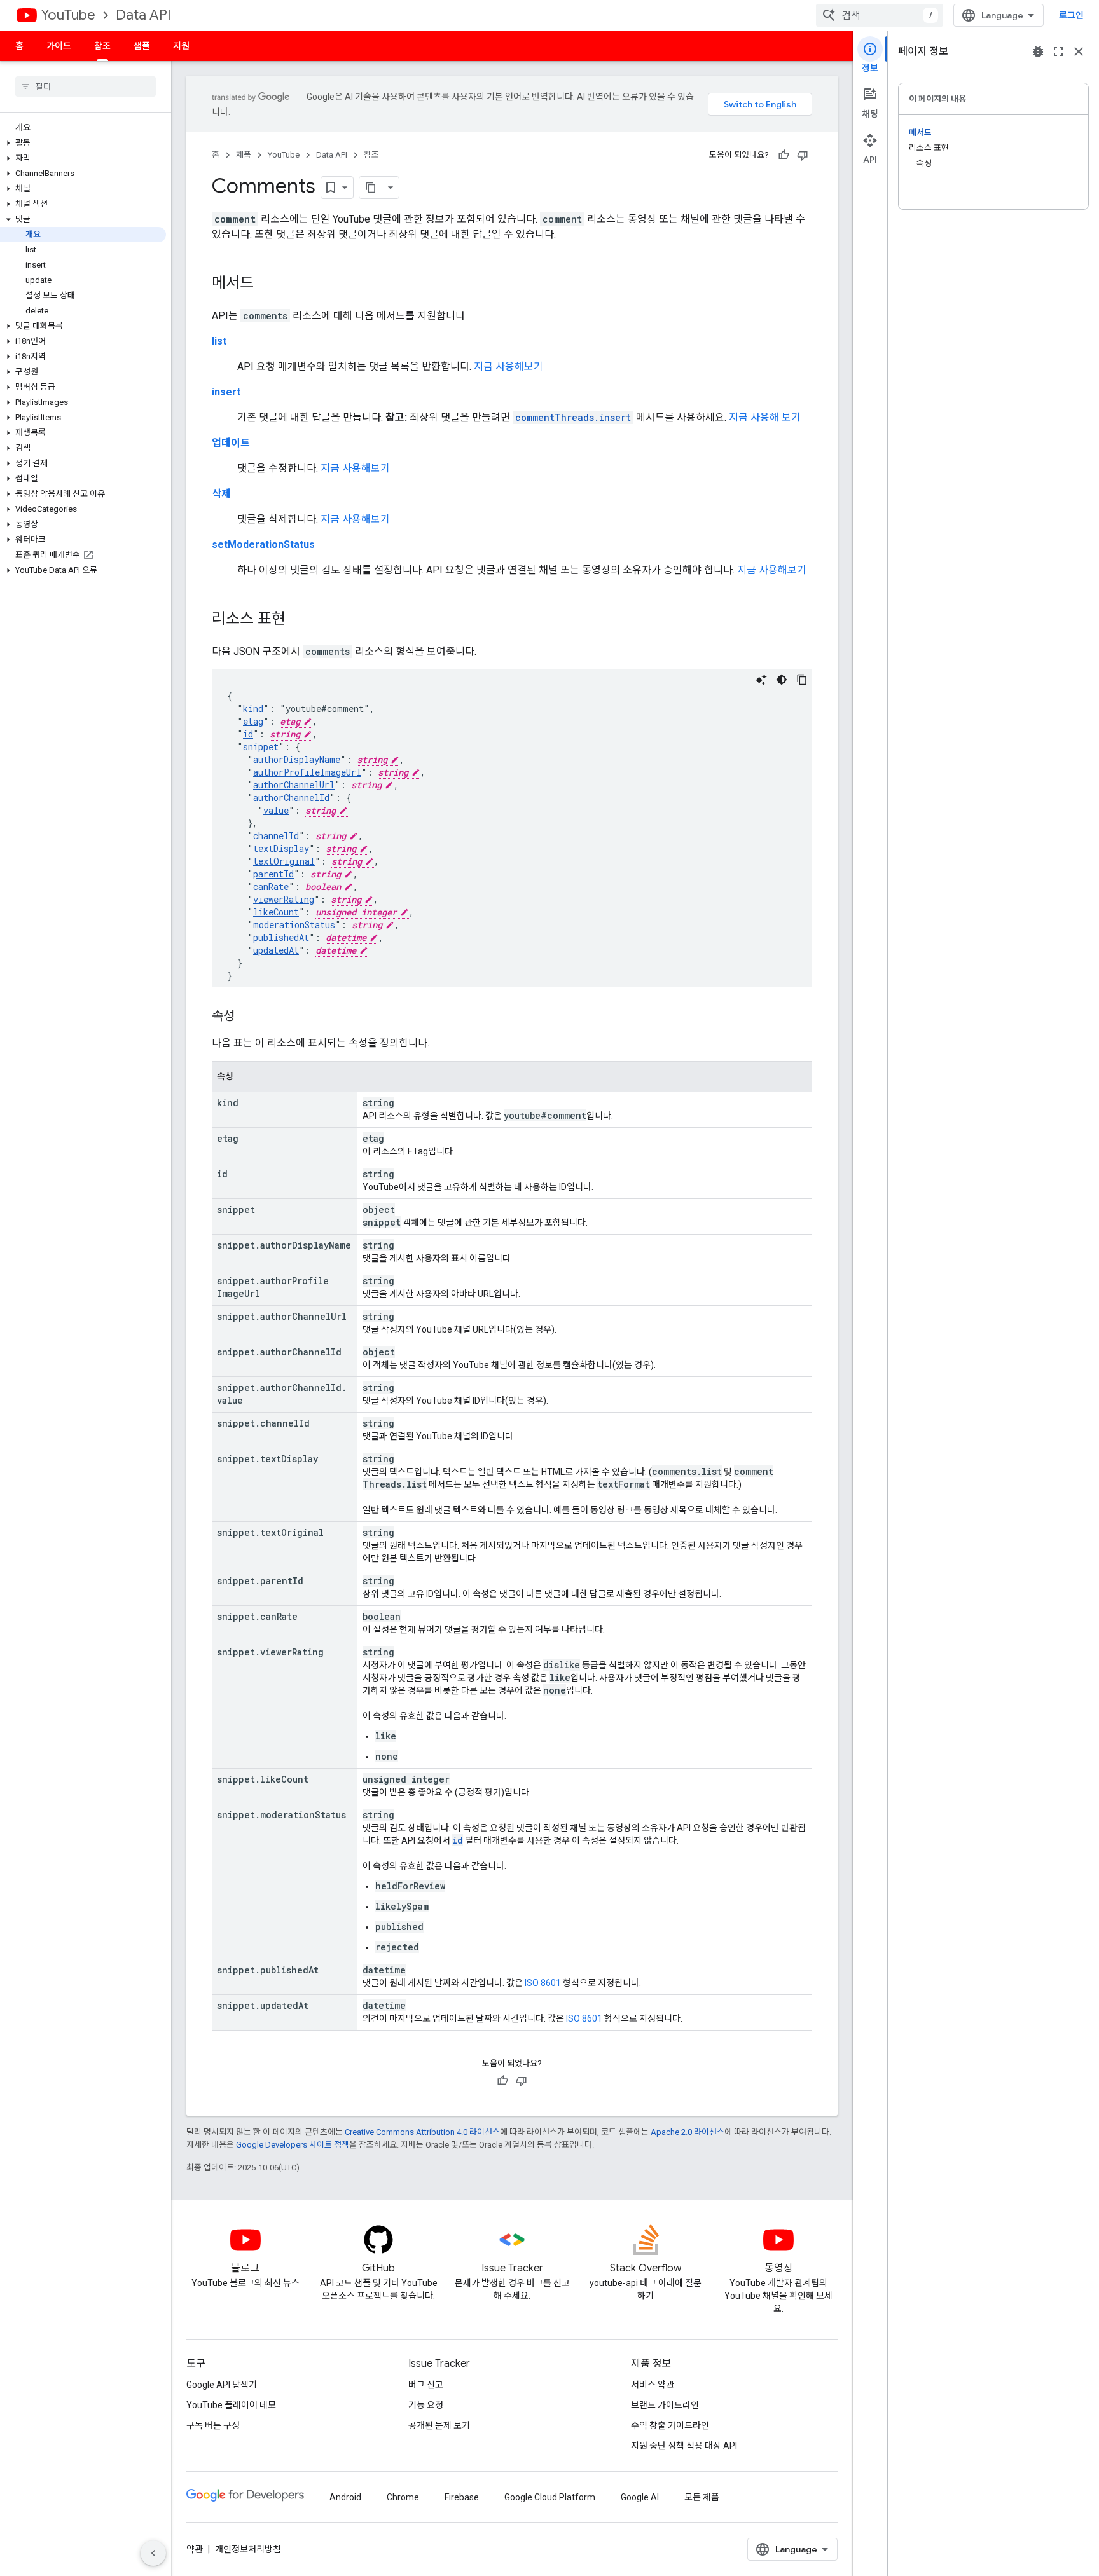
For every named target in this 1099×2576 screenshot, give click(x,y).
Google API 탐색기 (222, 2385)
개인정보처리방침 (248, 2549)
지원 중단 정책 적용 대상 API (684, 2446)
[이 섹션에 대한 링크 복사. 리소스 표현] (298, 620)
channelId (276, 836)
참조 (102, 46)
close (1079, 51)
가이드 (59, 46)
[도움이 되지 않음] (803, 155)
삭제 (221, 494)
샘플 (142, 46)
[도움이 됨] (784, 155)
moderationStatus (294, 925)
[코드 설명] (761, 680)
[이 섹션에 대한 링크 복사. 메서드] (266, 284)
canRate (271, 887)
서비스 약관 (653, 2385)
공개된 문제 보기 (439, 2425)
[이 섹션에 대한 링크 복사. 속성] (247, 1017)
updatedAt (276, 950)
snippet (261, 747)
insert (226, 392)
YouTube (68, 15)
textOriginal (284, 861)
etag (253, 721)
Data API (143, 15)
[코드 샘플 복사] (802, 680)
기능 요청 (426, 2405)
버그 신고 (426, 2385)
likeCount (276, 912)
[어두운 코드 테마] (782, 680)
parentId (273, 874)
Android (345, 2497)
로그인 (1071, 15)
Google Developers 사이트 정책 (293, 2145)
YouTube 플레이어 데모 (231, 2405)
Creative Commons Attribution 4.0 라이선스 (422, 2132)
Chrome (403, 2497)
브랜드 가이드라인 (665, 2405)
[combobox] (880, 15)
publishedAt (281, 937)
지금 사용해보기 (508, 367)
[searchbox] (86, 86)
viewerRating (284, 899)
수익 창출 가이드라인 (670, 2425)
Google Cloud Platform (550, 2497)
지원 (181, 46)
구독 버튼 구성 (213, 2425)
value (276, 810)
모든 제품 (702, 2497)
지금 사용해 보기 (765, 417)
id (248, 734)
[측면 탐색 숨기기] (153, 2553)
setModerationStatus (263, 545)
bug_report (1038, 51)
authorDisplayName (297, 759)
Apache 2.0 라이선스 (688, 2132)
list (219, 341)
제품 (244, 155)
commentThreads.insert (573, 417)
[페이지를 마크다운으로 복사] (371, 188)
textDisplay (281, 848)
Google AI (640, 2497)
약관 (195, 2549)
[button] (83, 143)
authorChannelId (291, 798)
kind (253, 709)
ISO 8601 (543, 1983)
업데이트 (231, 443)
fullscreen (1058, 51)
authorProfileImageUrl (307, 772)
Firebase (462, 2497)
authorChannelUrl (294, 785)
